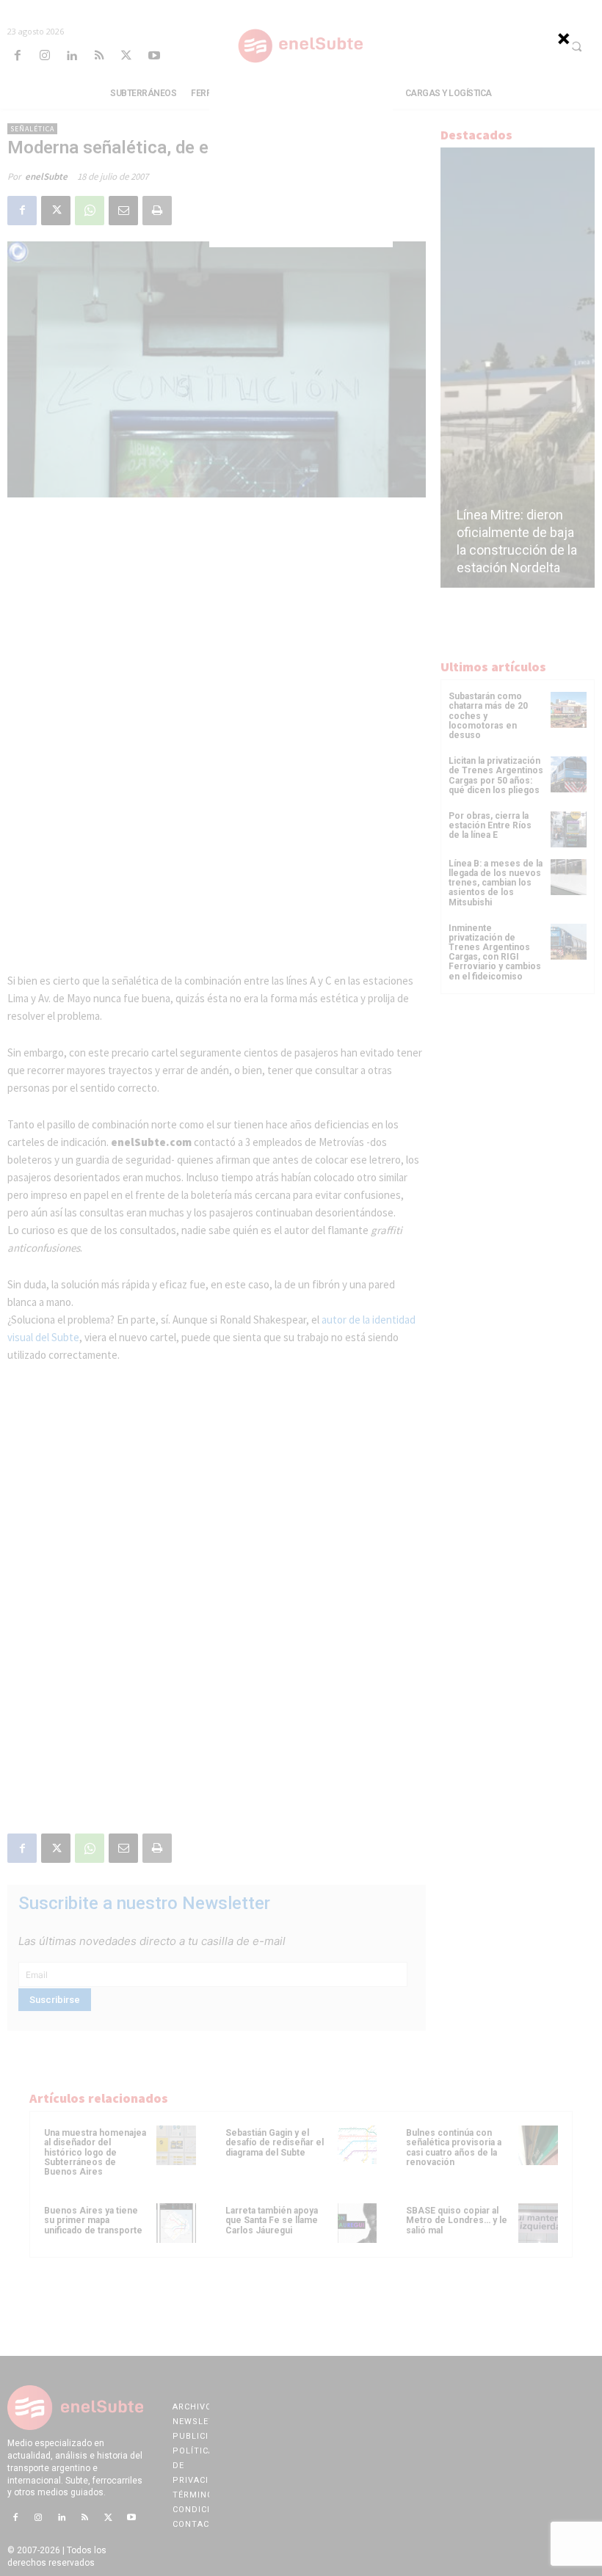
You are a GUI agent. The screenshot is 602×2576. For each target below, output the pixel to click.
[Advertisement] (301, 156)
